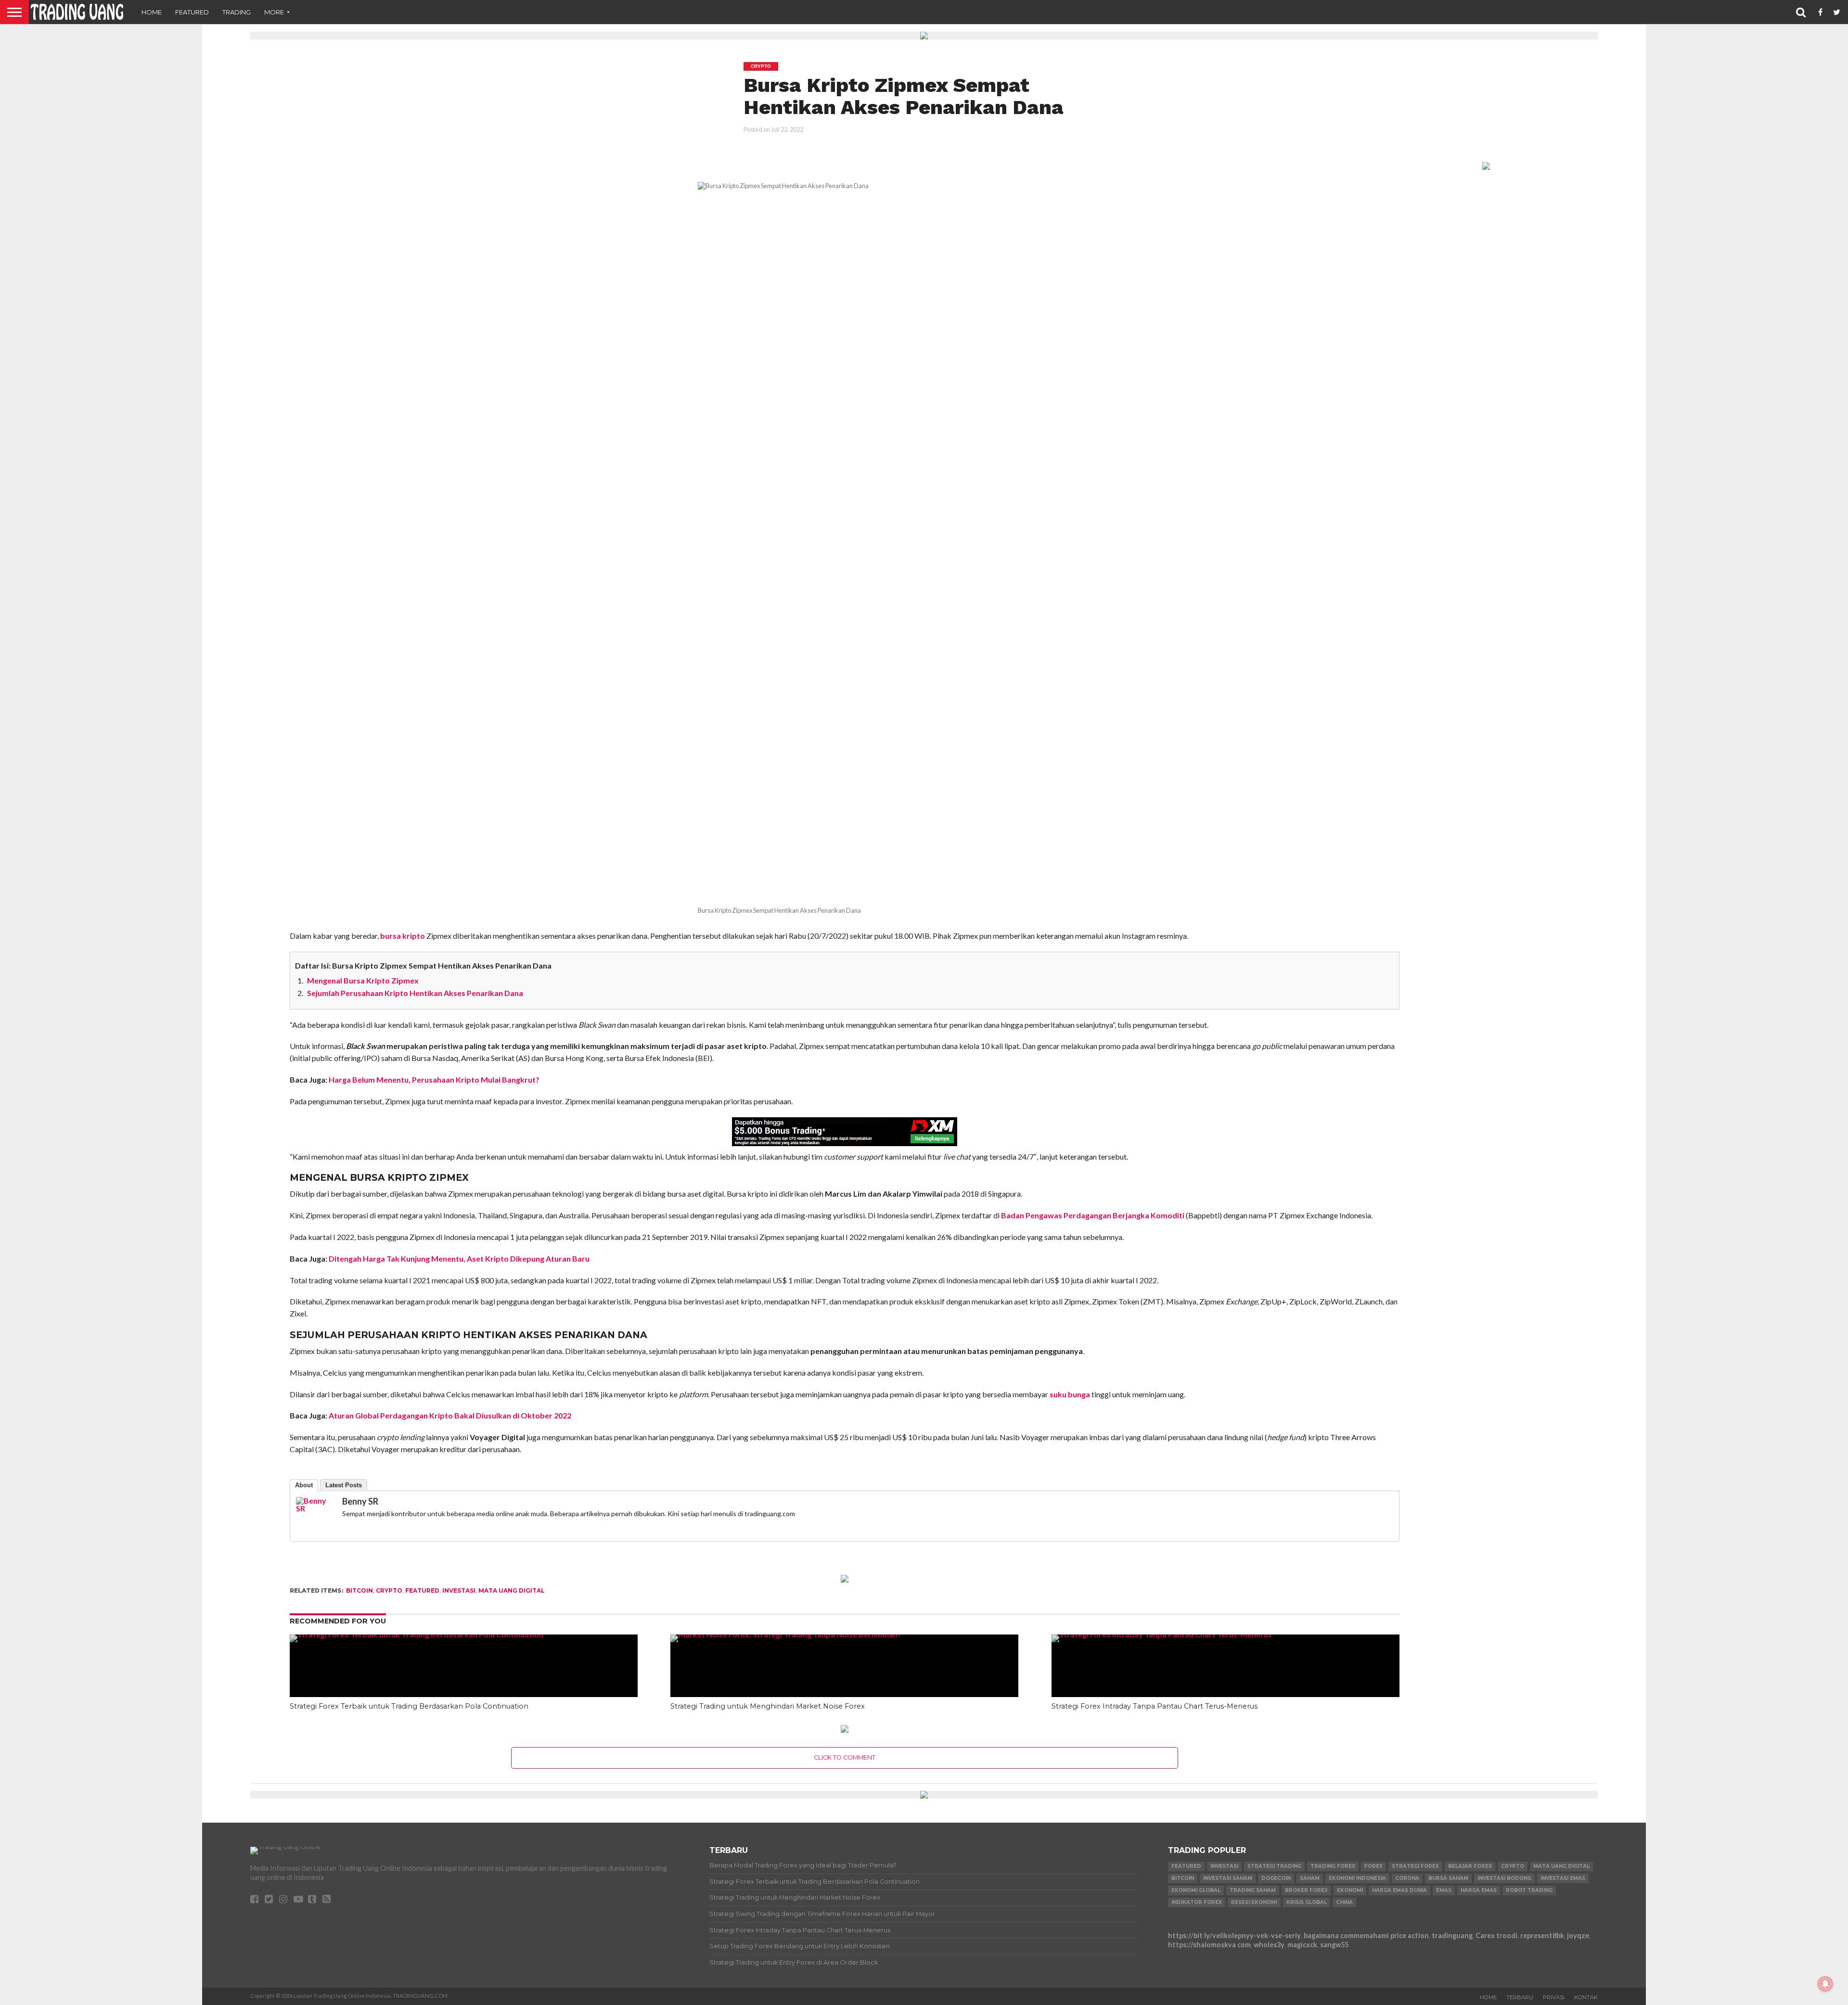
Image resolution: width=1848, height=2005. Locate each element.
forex (1373, 1866)
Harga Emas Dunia (1399, 1890)
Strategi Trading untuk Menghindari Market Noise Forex (768, 1706)
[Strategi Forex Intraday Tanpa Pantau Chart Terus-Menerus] (1226, 1634)
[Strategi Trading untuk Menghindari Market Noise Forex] (844, 1634)
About (304, 1485)
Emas (1444, 1890)
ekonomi (1350, 1890)
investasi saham (1228, 1878)
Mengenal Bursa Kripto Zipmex (363, 980)
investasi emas (1563, 1878)
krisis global (1307, 1902)
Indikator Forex (1197, 1902)
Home (152, 12)
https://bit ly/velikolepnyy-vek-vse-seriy (1234, 1935)
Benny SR (360, 1501)
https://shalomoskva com (1209, 1945)
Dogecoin (1276, 1878)
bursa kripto (403, 936)
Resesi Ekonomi (1254, 1902)
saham (1310, 1878)
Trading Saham (1253, 1890)
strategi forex (1415, 1866)
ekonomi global (1196, 1890)
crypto (389, 1590)
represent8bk (1542, 1935)
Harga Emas (1479, 1890)
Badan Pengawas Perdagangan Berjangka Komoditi (1093, 1215)
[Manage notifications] (1825, 1984)
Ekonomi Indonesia (1357, 1878)
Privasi (1554, 1997)
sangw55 (1334, 1945)
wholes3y (1269, 1945)
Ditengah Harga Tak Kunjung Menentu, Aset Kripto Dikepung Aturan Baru (459, 1258)
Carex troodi (1496, 1935)
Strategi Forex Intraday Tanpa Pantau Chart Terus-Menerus (1155, 1706)
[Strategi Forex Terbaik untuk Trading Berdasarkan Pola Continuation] (464, 1634)
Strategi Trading (1274, 1866)
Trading (237, 12)
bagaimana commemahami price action (1366, 1935)
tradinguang (1452, 1935)
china (1344, 1902)
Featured (192, 12)
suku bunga (1070, 1394)
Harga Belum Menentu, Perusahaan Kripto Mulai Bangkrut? (434, 1079)
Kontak (1586, 1997)
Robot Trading (1529, 1890)
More (274, 12)
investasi (459, 1590)
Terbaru (1520, 1997)
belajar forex (1470, 1866)
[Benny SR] (315, 1508)
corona (1407, 1878)
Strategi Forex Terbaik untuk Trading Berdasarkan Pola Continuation (409, 1706)
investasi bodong (1504, 1878)
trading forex (1333, 1866)
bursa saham (1448, 1878)
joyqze (1578, 1935)
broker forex (1306, 1890)
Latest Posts (344, 1485)
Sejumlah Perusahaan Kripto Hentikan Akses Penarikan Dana (415, 993)
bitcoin (359, 1590)
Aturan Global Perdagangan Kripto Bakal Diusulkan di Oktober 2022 (450, 1415)
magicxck (1302, 1945)
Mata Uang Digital (512, 1590)
